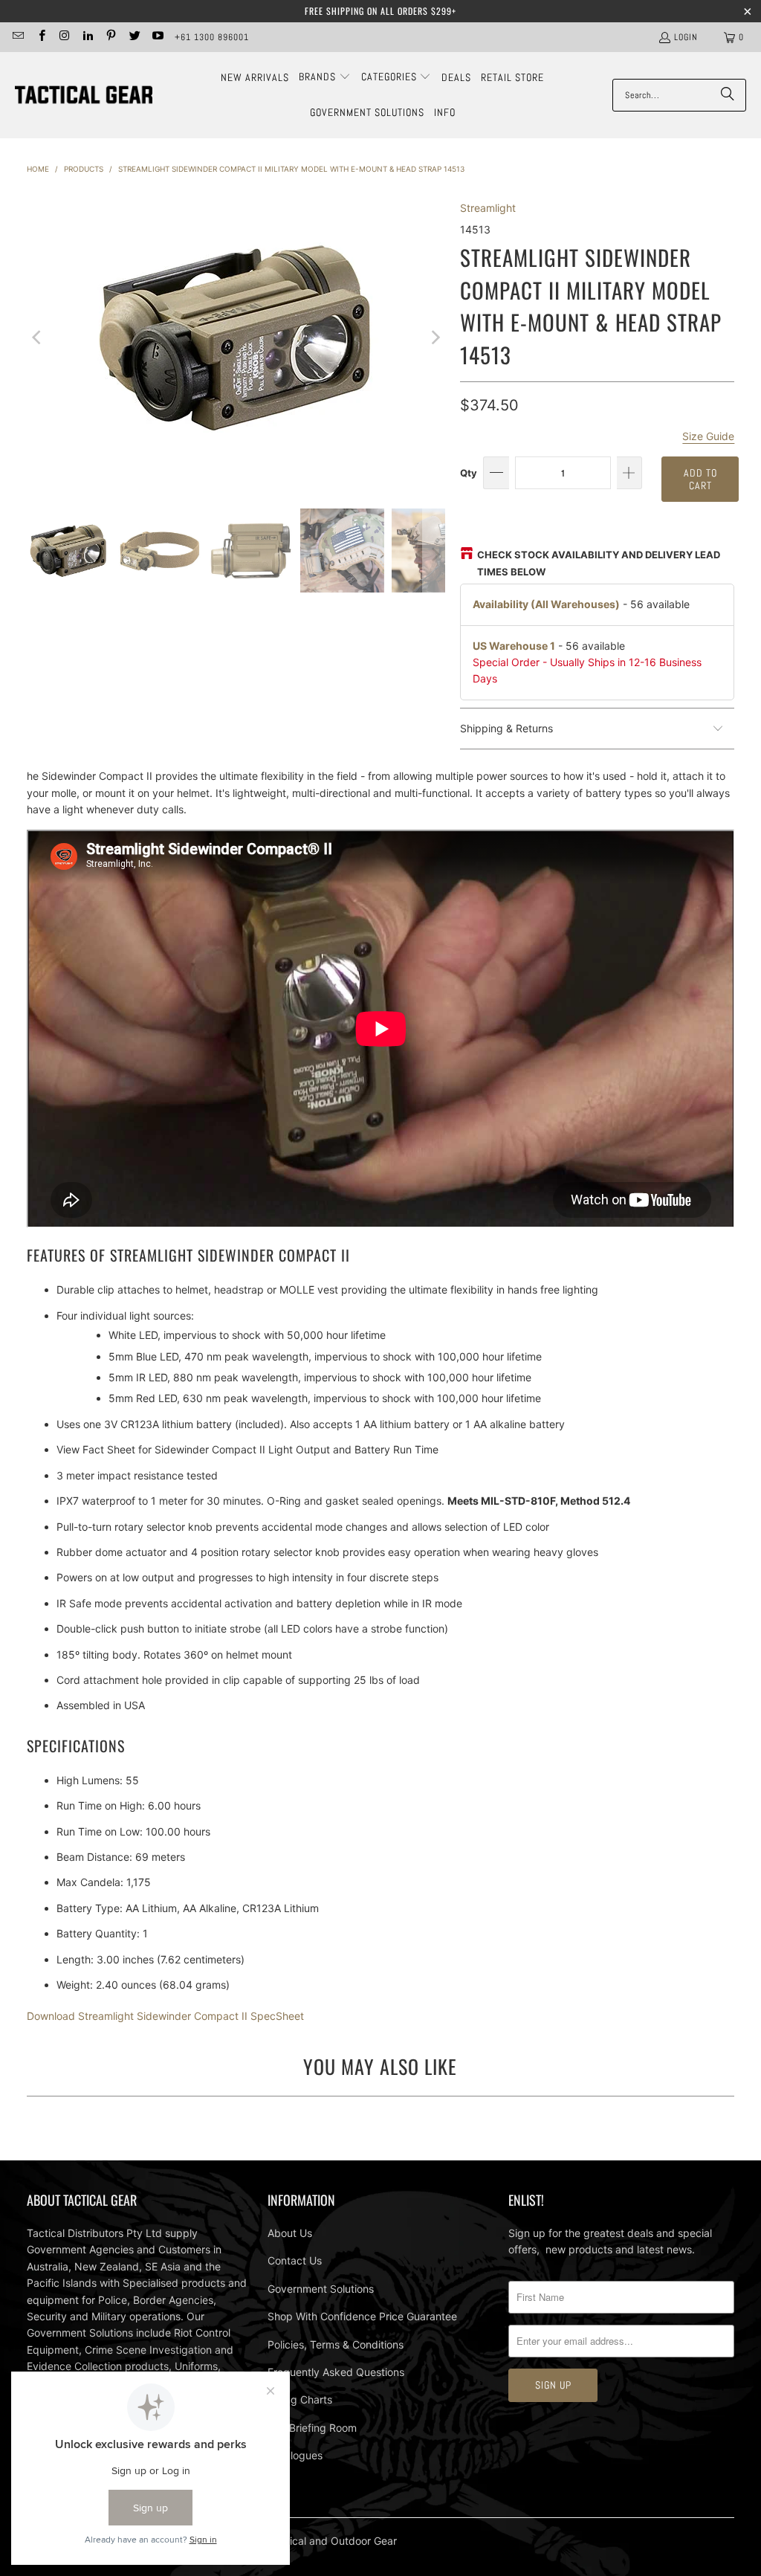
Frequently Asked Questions (336, 2372)
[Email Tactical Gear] (17, 37)
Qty (469, 473)
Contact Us (295, 2260)
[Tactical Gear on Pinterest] (110, 37)
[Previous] (38, 338)
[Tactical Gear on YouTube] (157, 37)
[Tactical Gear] (84, 96)
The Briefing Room (312, 2428)
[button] (325, 77)
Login (686, 37)
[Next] (434, 338)
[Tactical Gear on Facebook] (41, 37)
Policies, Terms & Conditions (336, 2344)
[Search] (728, 95)
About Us (290, 2233)
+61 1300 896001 (212, 37)
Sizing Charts (300, 2399)
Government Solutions (321, 2289)
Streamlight (488, 208)
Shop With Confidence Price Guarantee (362, 2316)
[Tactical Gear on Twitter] (133, 37)
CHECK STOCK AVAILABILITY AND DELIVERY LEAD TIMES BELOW (599, 563)
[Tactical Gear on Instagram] (64, 37)
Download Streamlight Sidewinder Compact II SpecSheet (165, 2016)
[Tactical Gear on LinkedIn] (87, 37)
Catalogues (295, 2455)
